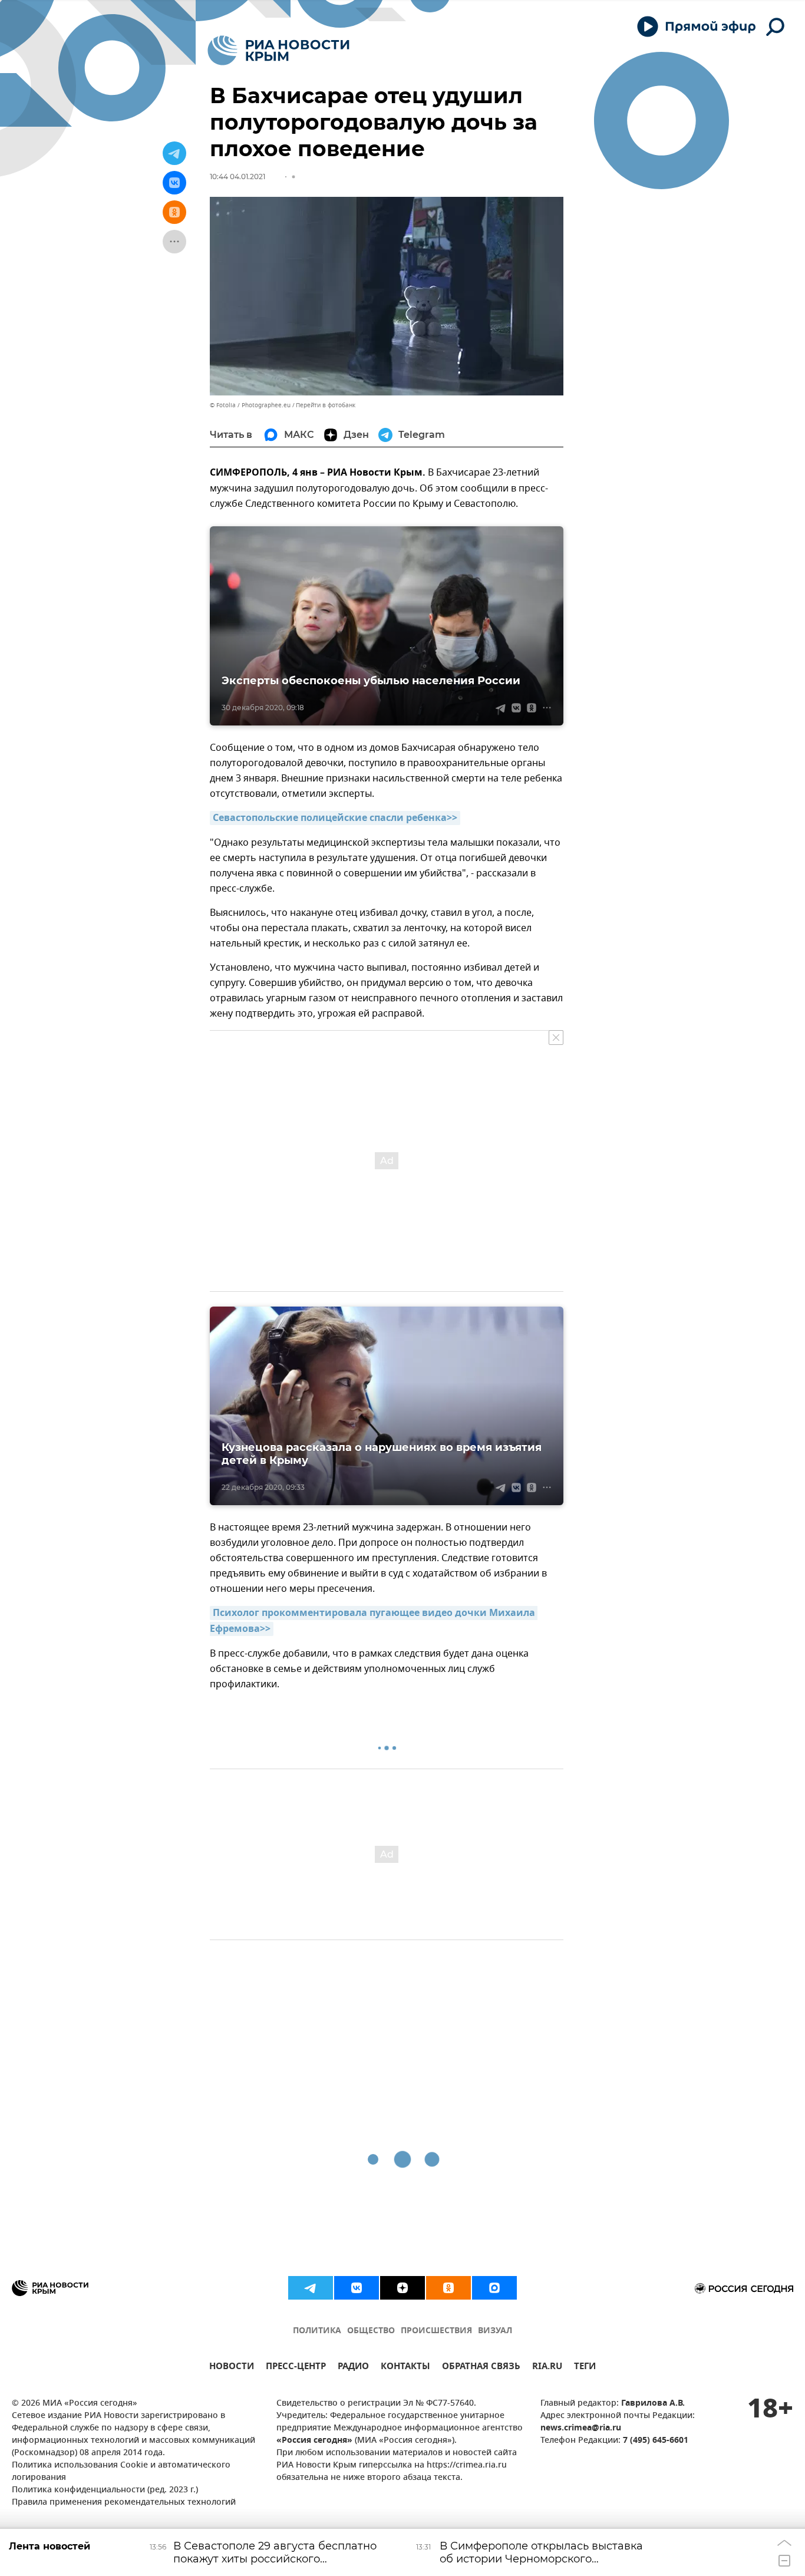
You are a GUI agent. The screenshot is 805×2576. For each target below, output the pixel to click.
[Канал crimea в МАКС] (494, 2288)
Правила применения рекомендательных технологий (124, 2503)
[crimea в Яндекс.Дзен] (402, 2288)
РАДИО (353, 2368)
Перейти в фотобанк (326, 405)
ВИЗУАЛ (495, 2331)
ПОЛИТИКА (317, 2331)
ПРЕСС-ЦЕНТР (296, 2368)
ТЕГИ (585, 2368)
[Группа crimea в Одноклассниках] (448, 2288)
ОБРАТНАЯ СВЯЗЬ (481, 2368)
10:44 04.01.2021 (237, 177)
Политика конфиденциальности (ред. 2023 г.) (105, 2490)
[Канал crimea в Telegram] (311, 2288)
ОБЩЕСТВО (371, 2331)
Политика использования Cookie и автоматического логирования (121, 2472)
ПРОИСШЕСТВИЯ (436, 2331)
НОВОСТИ (232, 2368)
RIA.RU (547, 2368)
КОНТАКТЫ (405, 2368)
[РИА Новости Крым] (278, 50)
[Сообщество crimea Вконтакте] (357, 2288)
